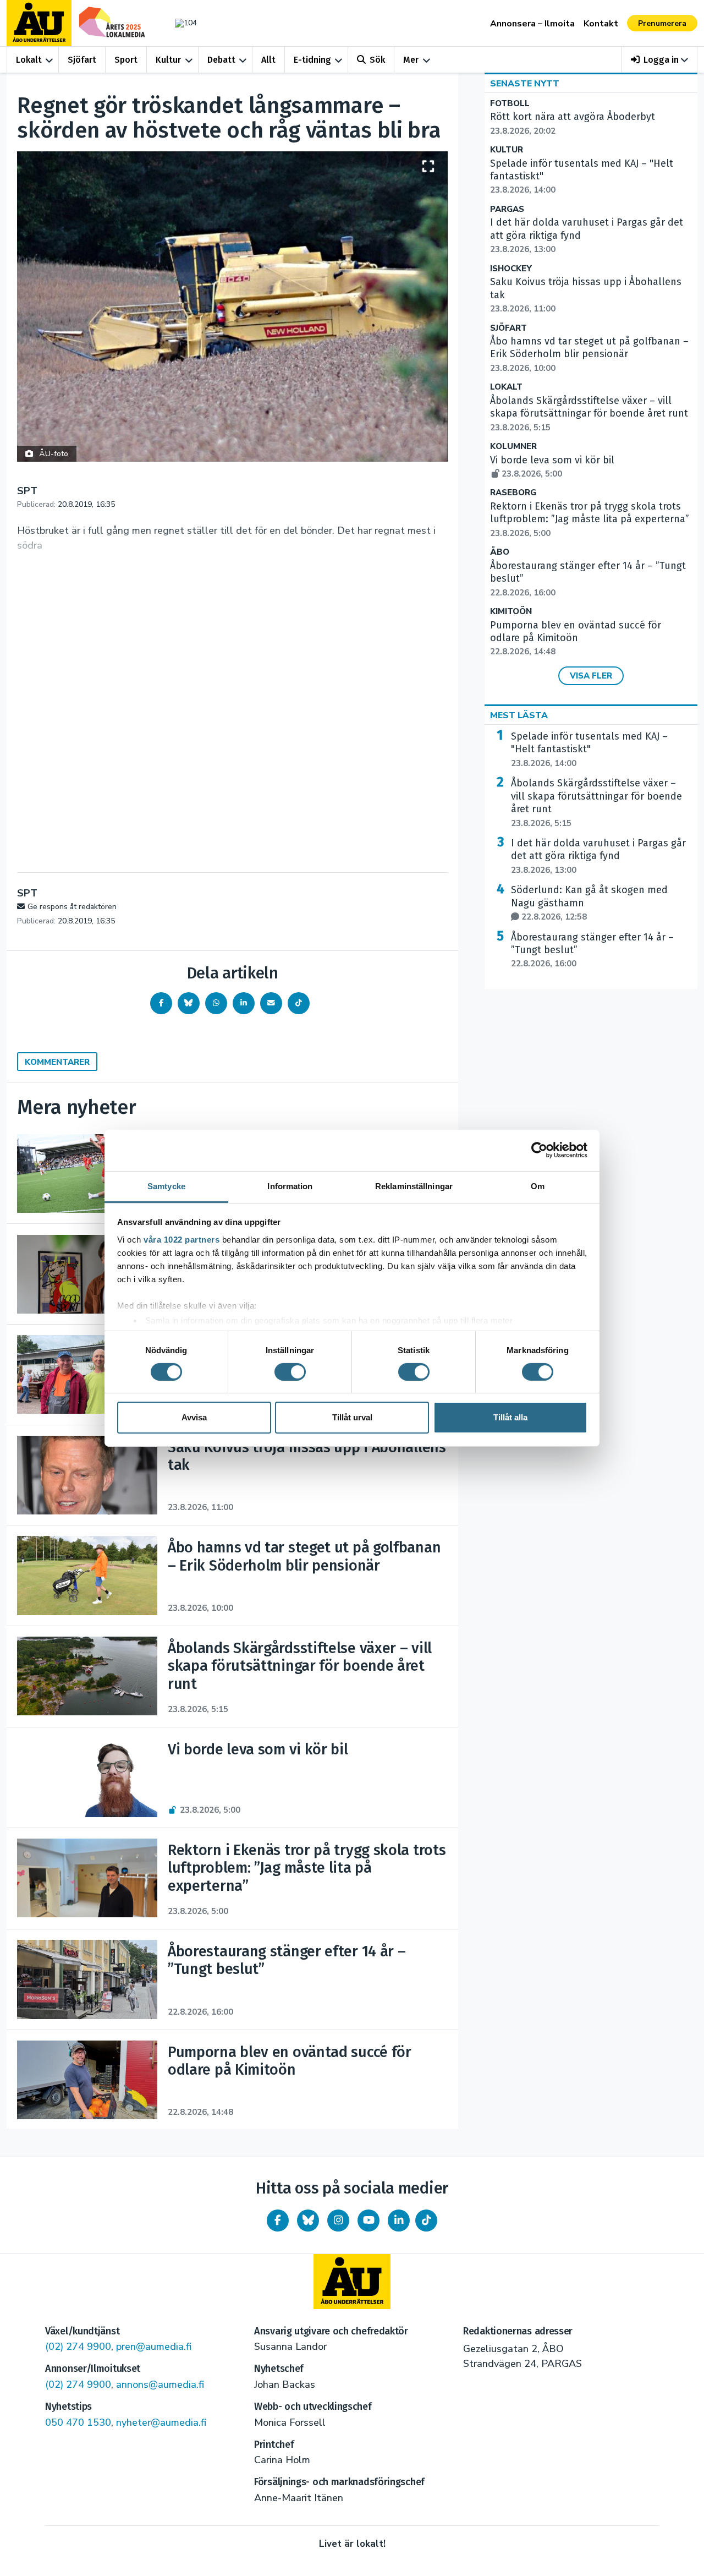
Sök (377, 60)
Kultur (168, 60)
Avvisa (194, 1417)
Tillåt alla (510, 1417)
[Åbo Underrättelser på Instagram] (338, 2220)
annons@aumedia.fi (160, 2384)
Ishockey (511, 269)
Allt (268, 60)
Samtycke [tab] (166, 1186)
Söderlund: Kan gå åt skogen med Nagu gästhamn (589, 903)
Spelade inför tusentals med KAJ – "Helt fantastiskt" (589, 750)
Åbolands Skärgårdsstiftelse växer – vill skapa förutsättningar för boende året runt (589, 414)
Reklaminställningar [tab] (414, 1186)
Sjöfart (82, 60)
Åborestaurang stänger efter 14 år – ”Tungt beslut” (592, 950)
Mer (411, 60)
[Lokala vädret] (180, 23)
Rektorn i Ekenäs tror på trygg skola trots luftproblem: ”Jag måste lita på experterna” (590, 519)
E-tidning (312, 60)
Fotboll (510, 104)
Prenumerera (662, 23)
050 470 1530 (78, 2422)
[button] (660, 60)
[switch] (290, 1372)
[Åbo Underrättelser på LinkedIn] (399, 2220)
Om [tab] (538, 1186)
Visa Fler (591, 676)
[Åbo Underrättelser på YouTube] (369, 2220)
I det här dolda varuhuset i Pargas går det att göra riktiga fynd (598, 856)
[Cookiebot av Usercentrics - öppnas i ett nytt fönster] (539, 1150)
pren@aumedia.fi (154, 2347)
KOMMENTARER (57, 1062)
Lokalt (29, 60)
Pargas (507, 209)
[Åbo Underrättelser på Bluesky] (308, 2220)
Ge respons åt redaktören (72, 907)
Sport (126, 60)
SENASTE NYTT (525, 84)
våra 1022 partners (182, 1239)
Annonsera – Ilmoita (532, 24)
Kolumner (513, 447)
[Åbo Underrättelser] (352, 2282)
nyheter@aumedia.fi (161, 2422)
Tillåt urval (352, 1417)
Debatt (221, 60)
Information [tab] (290, 1186)
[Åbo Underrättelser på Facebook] (278, 2220)
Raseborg (513, 493)
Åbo (500, 552)
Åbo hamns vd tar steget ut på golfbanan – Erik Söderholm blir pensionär (589, 354)
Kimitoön (511, 612)
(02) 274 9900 (78, 2347)
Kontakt (601, 24)
